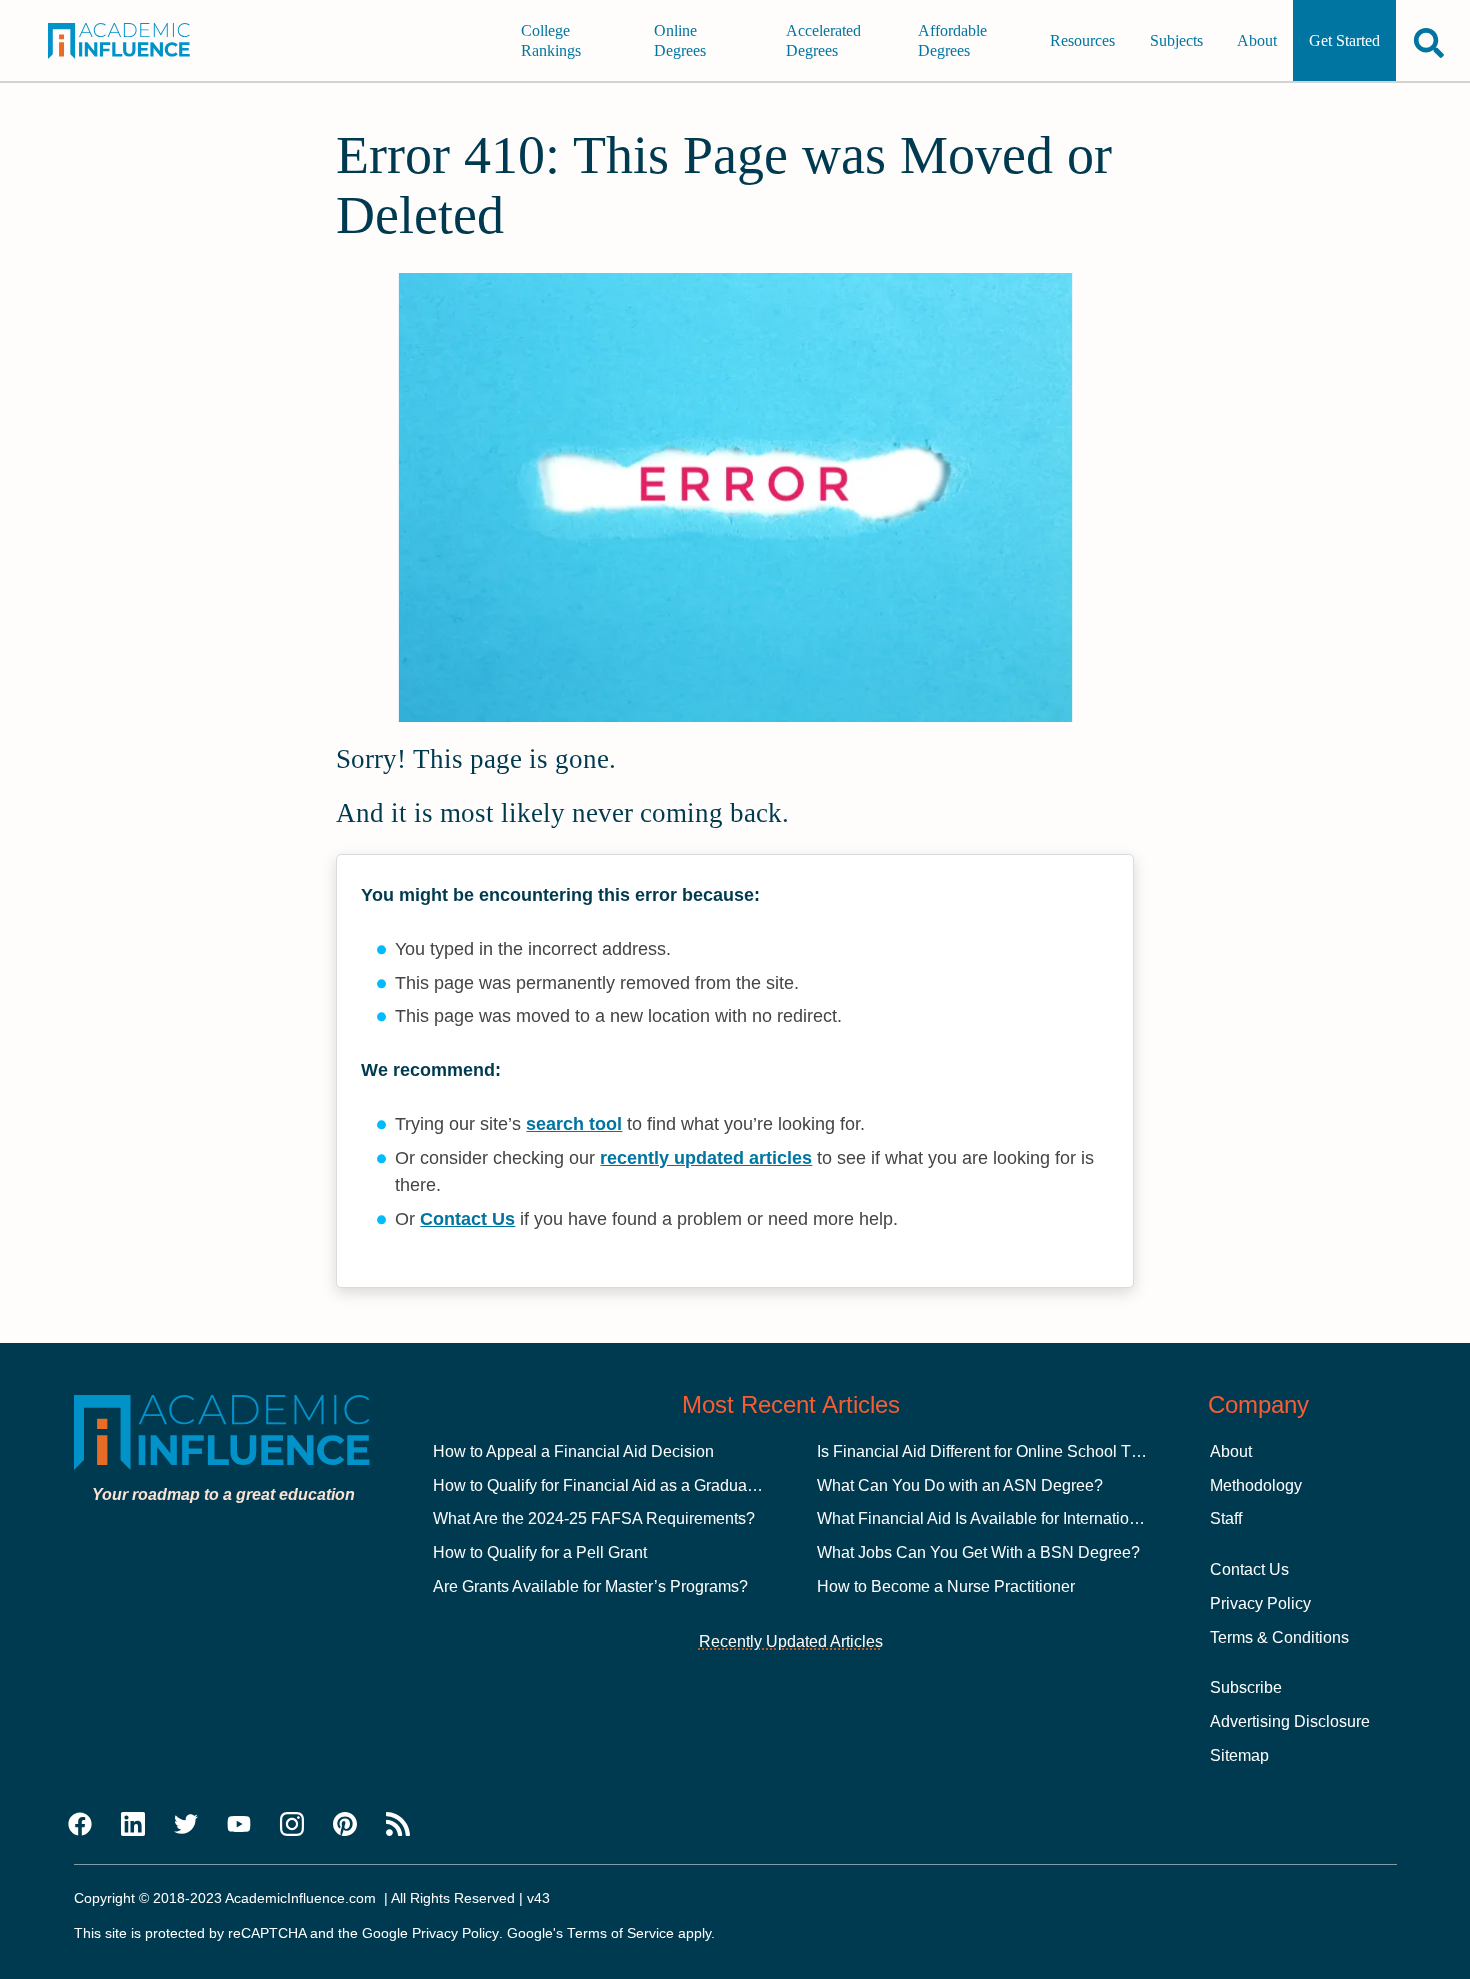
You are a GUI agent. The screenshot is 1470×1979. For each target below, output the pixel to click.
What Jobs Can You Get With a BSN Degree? (978, 1552)
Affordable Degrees (952, 40)
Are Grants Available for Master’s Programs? (590, 1586)
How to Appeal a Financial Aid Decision (573, 1451)
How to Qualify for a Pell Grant (540, 1552)
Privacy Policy (1260, 1603)
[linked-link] (133, 1825)
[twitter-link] (186, 1825)
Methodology (1256, 1485)
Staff (1226, 1518)
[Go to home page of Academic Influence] (133, 41)
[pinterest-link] (345, 1825)
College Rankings (551, 40)
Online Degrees (680, 40)
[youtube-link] (239, 1825)
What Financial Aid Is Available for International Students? (1022, 1518)
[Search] (1429, 42)
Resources (1082, 40)
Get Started (1344, 40)
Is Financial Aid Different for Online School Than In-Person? (1028, 1451)
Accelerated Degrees (823, 40)
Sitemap (1239, 1755)
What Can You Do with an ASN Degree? (960, 1485)
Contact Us (467, 1219)
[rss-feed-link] (398, 1825)
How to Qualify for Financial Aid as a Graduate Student (626, 1485)
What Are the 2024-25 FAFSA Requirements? (594, 1518)
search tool (574, 1124)
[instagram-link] (292, 1825)
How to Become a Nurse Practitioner (946, 1586)
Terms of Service (620, 1933)
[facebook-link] (80, 1825)
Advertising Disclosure (1290, 1721)
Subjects (1176, 40)
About (1257, 40)
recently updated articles (706, 1158)
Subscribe (1246, 1687)
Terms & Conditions (1279, 1637)
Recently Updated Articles (791, 1641)
